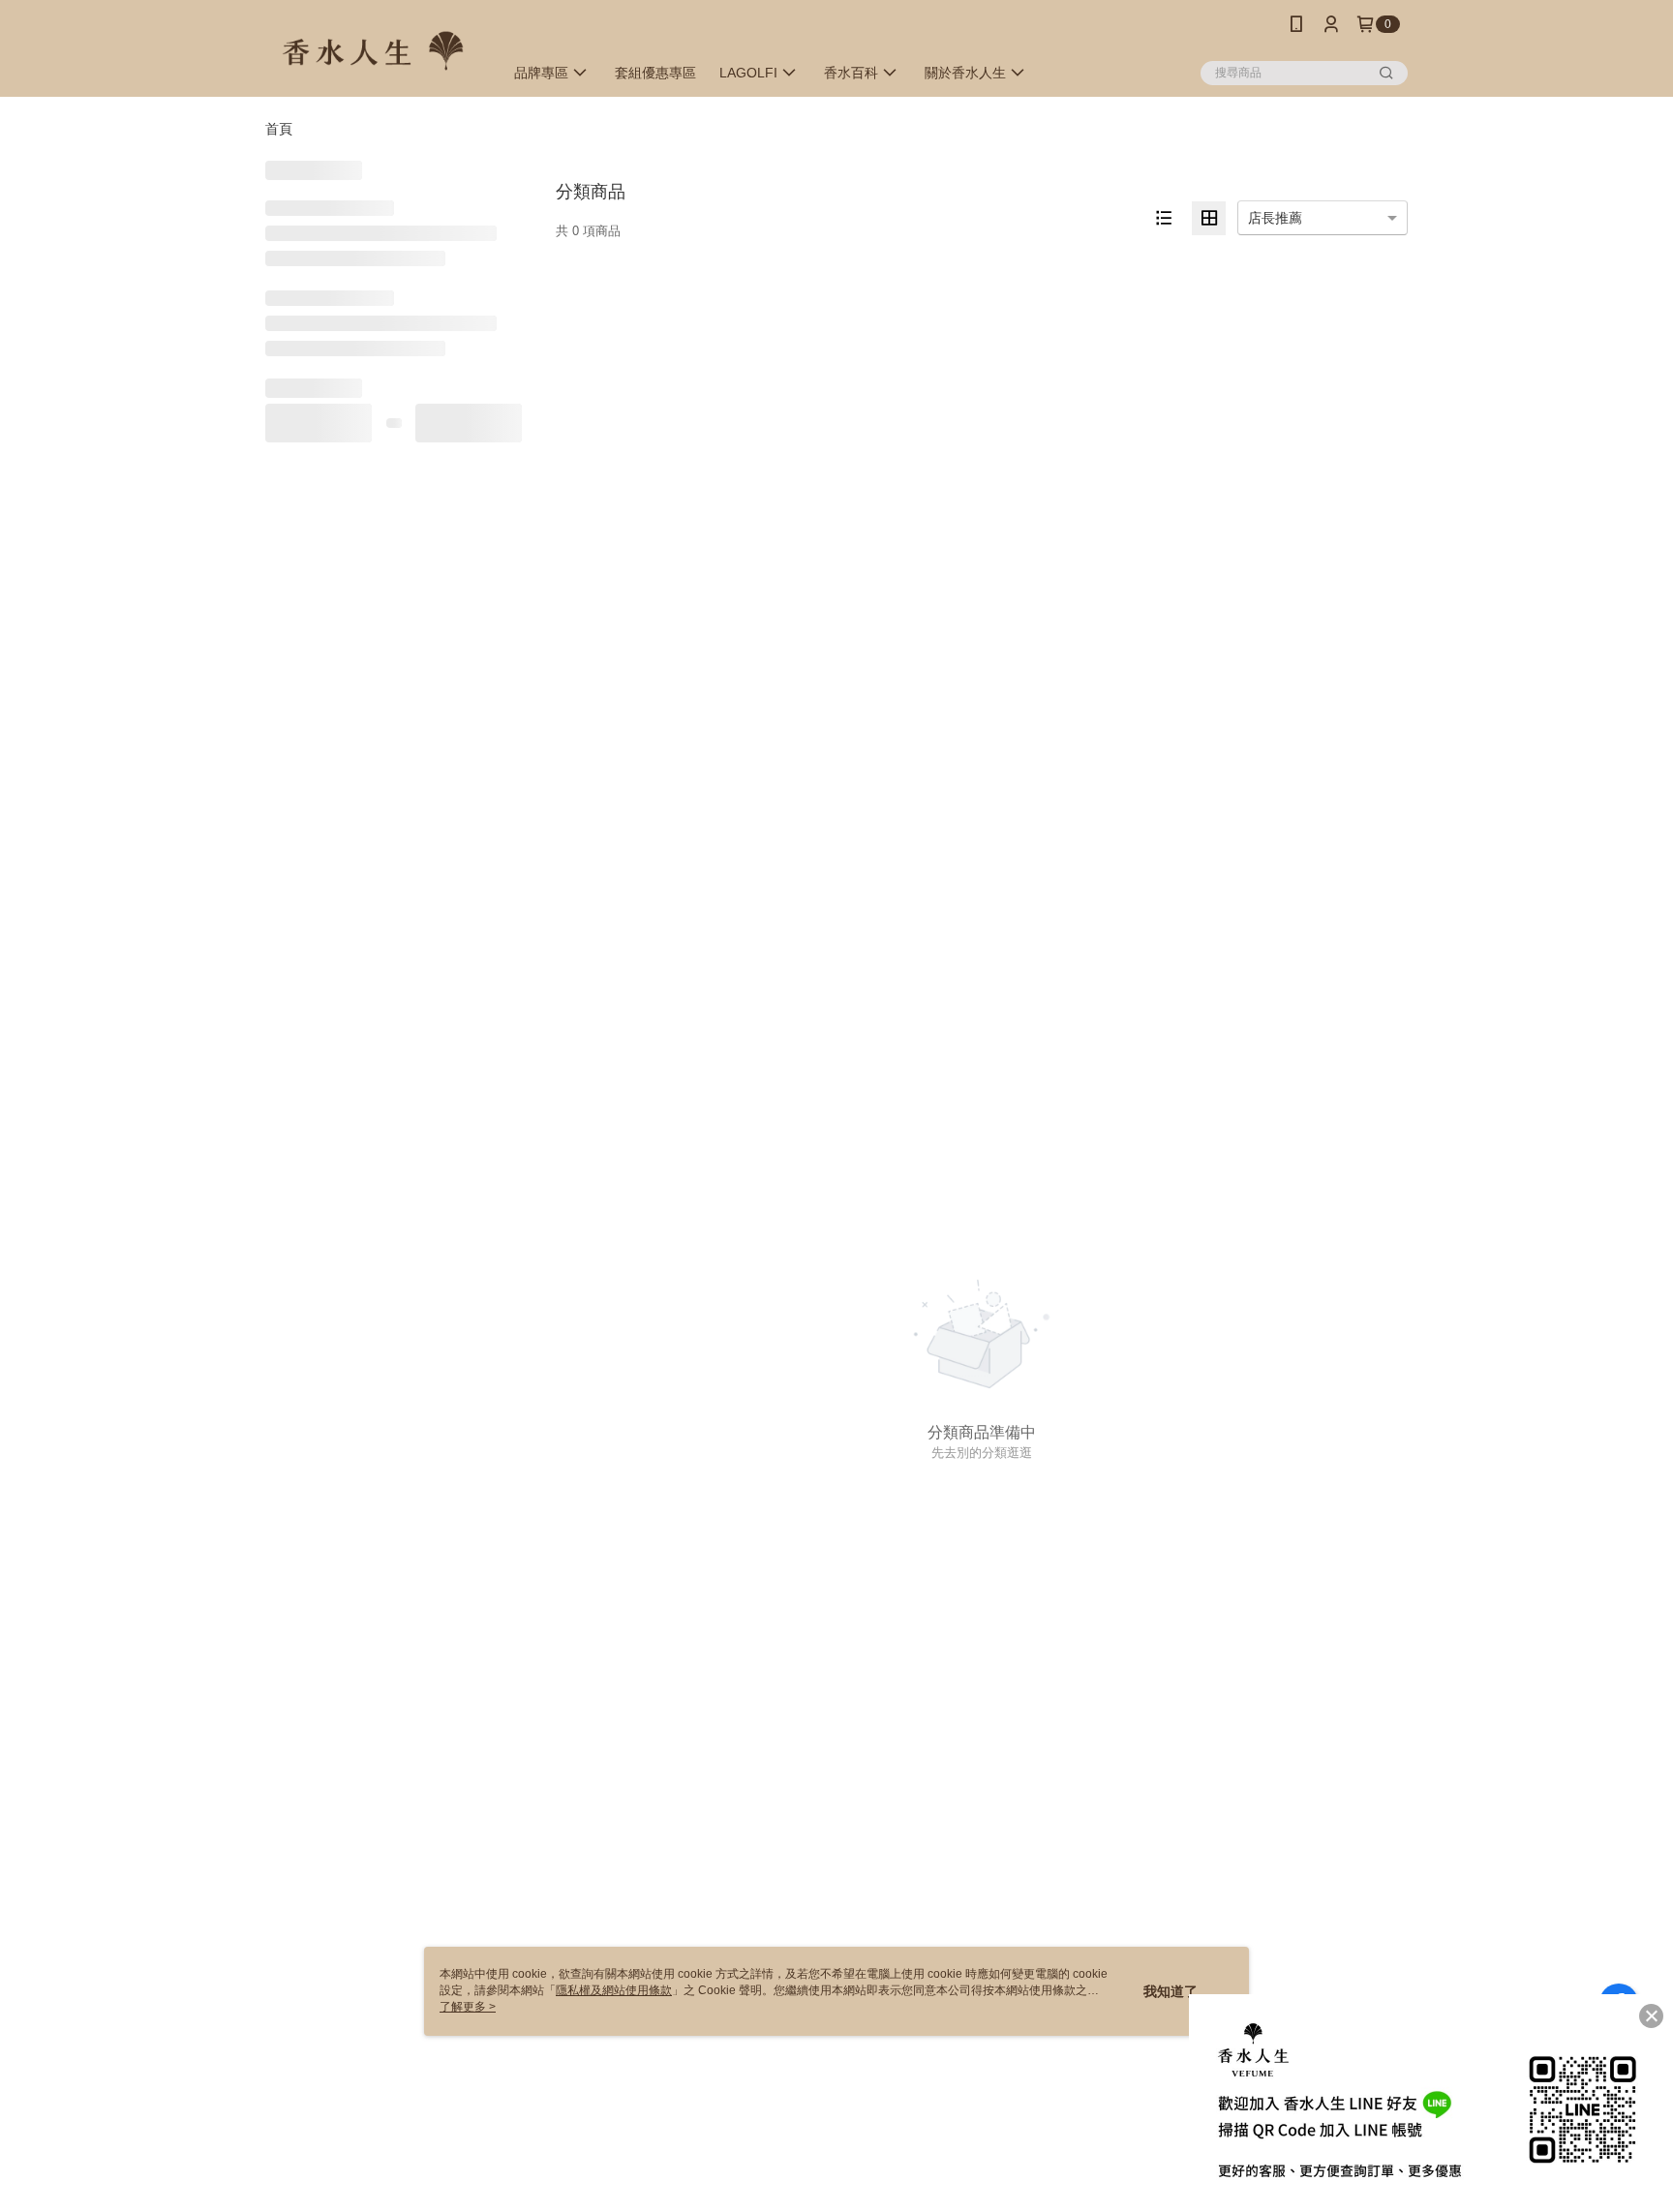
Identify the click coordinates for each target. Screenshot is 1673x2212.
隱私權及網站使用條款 (614, 1990)
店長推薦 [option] (1275, 218)
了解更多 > (468, 2007)
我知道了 (1171, 1991)
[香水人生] (373, 51)
